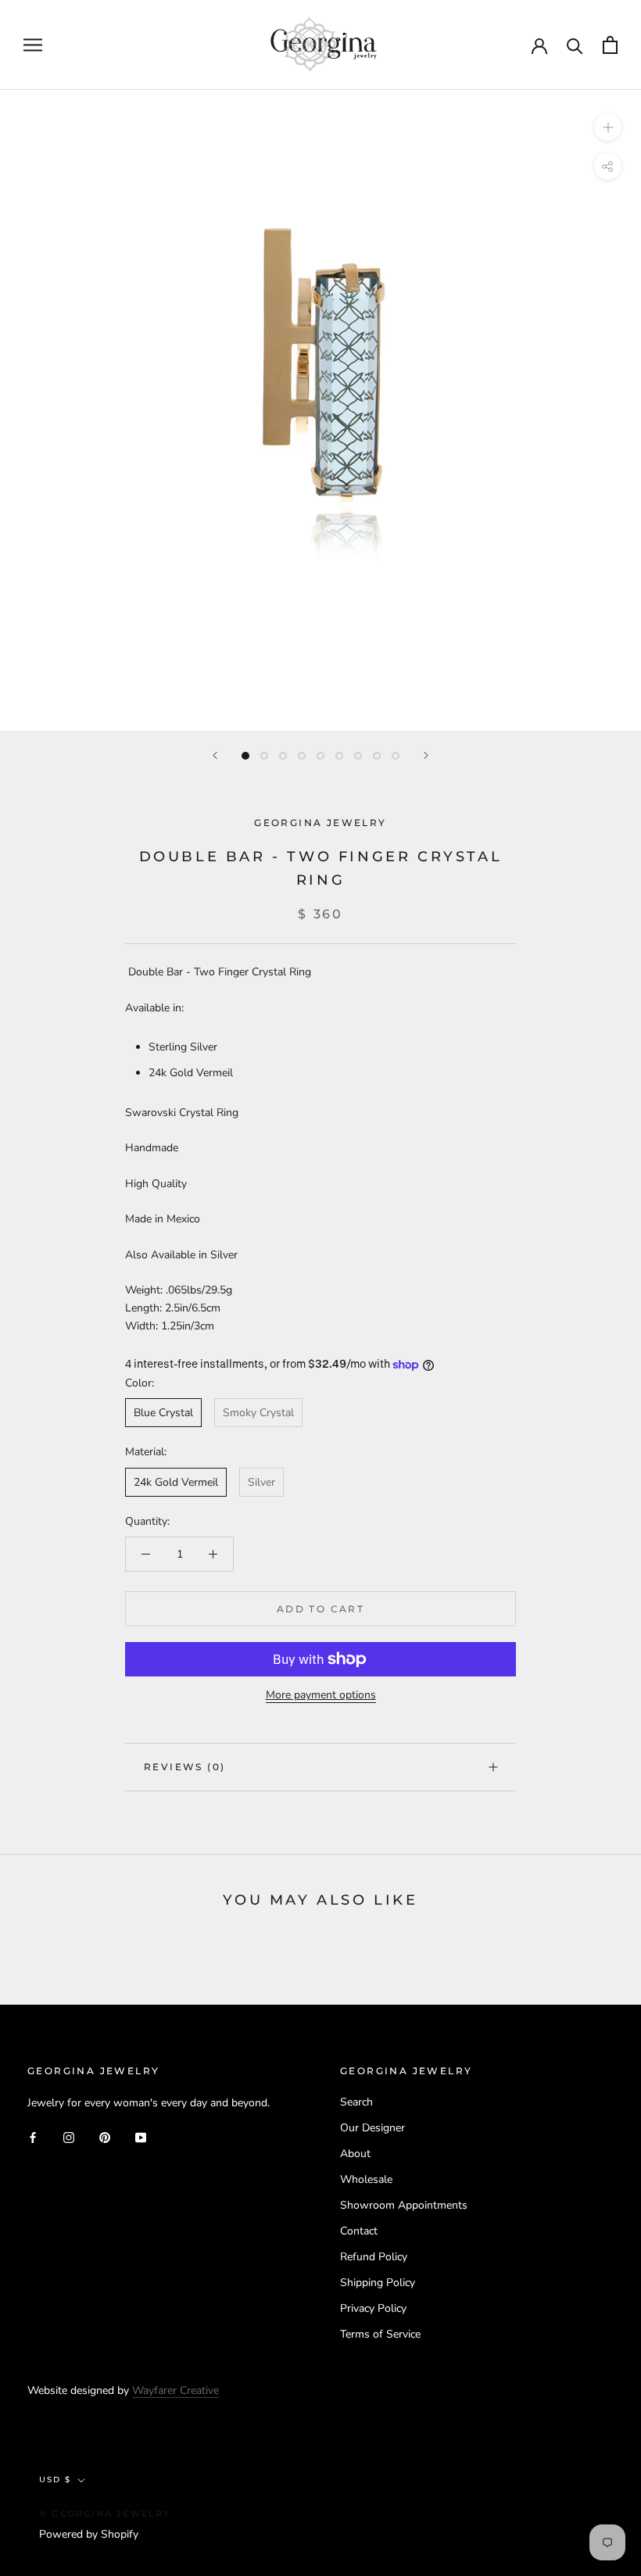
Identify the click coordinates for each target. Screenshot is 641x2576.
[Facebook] (33, 2136)
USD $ (55, 2479)
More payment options (321, 1695)
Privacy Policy (373, 2308)
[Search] (575, 45)
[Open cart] (610, 45)
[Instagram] (69, 2136)
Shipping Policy (378, 2283)
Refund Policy (374, 2257)
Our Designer (372, 2128)
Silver (261, 1482)
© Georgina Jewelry (105, 2513)
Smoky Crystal (258, 1413)
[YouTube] (141, 2136)
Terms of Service (380, 2334)
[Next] (426, 755)
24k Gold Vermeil (176, 1482)
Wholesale (366, 2179)
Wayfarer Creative (175, 2390)
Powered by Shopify (89, 2534)
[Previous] (215, 755)
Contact (359, 2231)
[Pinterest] (105, 2136)
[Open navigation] (33, 45)
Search (356, 2102)
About (355, 2154)
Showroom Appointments (404, 2205)
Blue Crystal (163, 1413)
